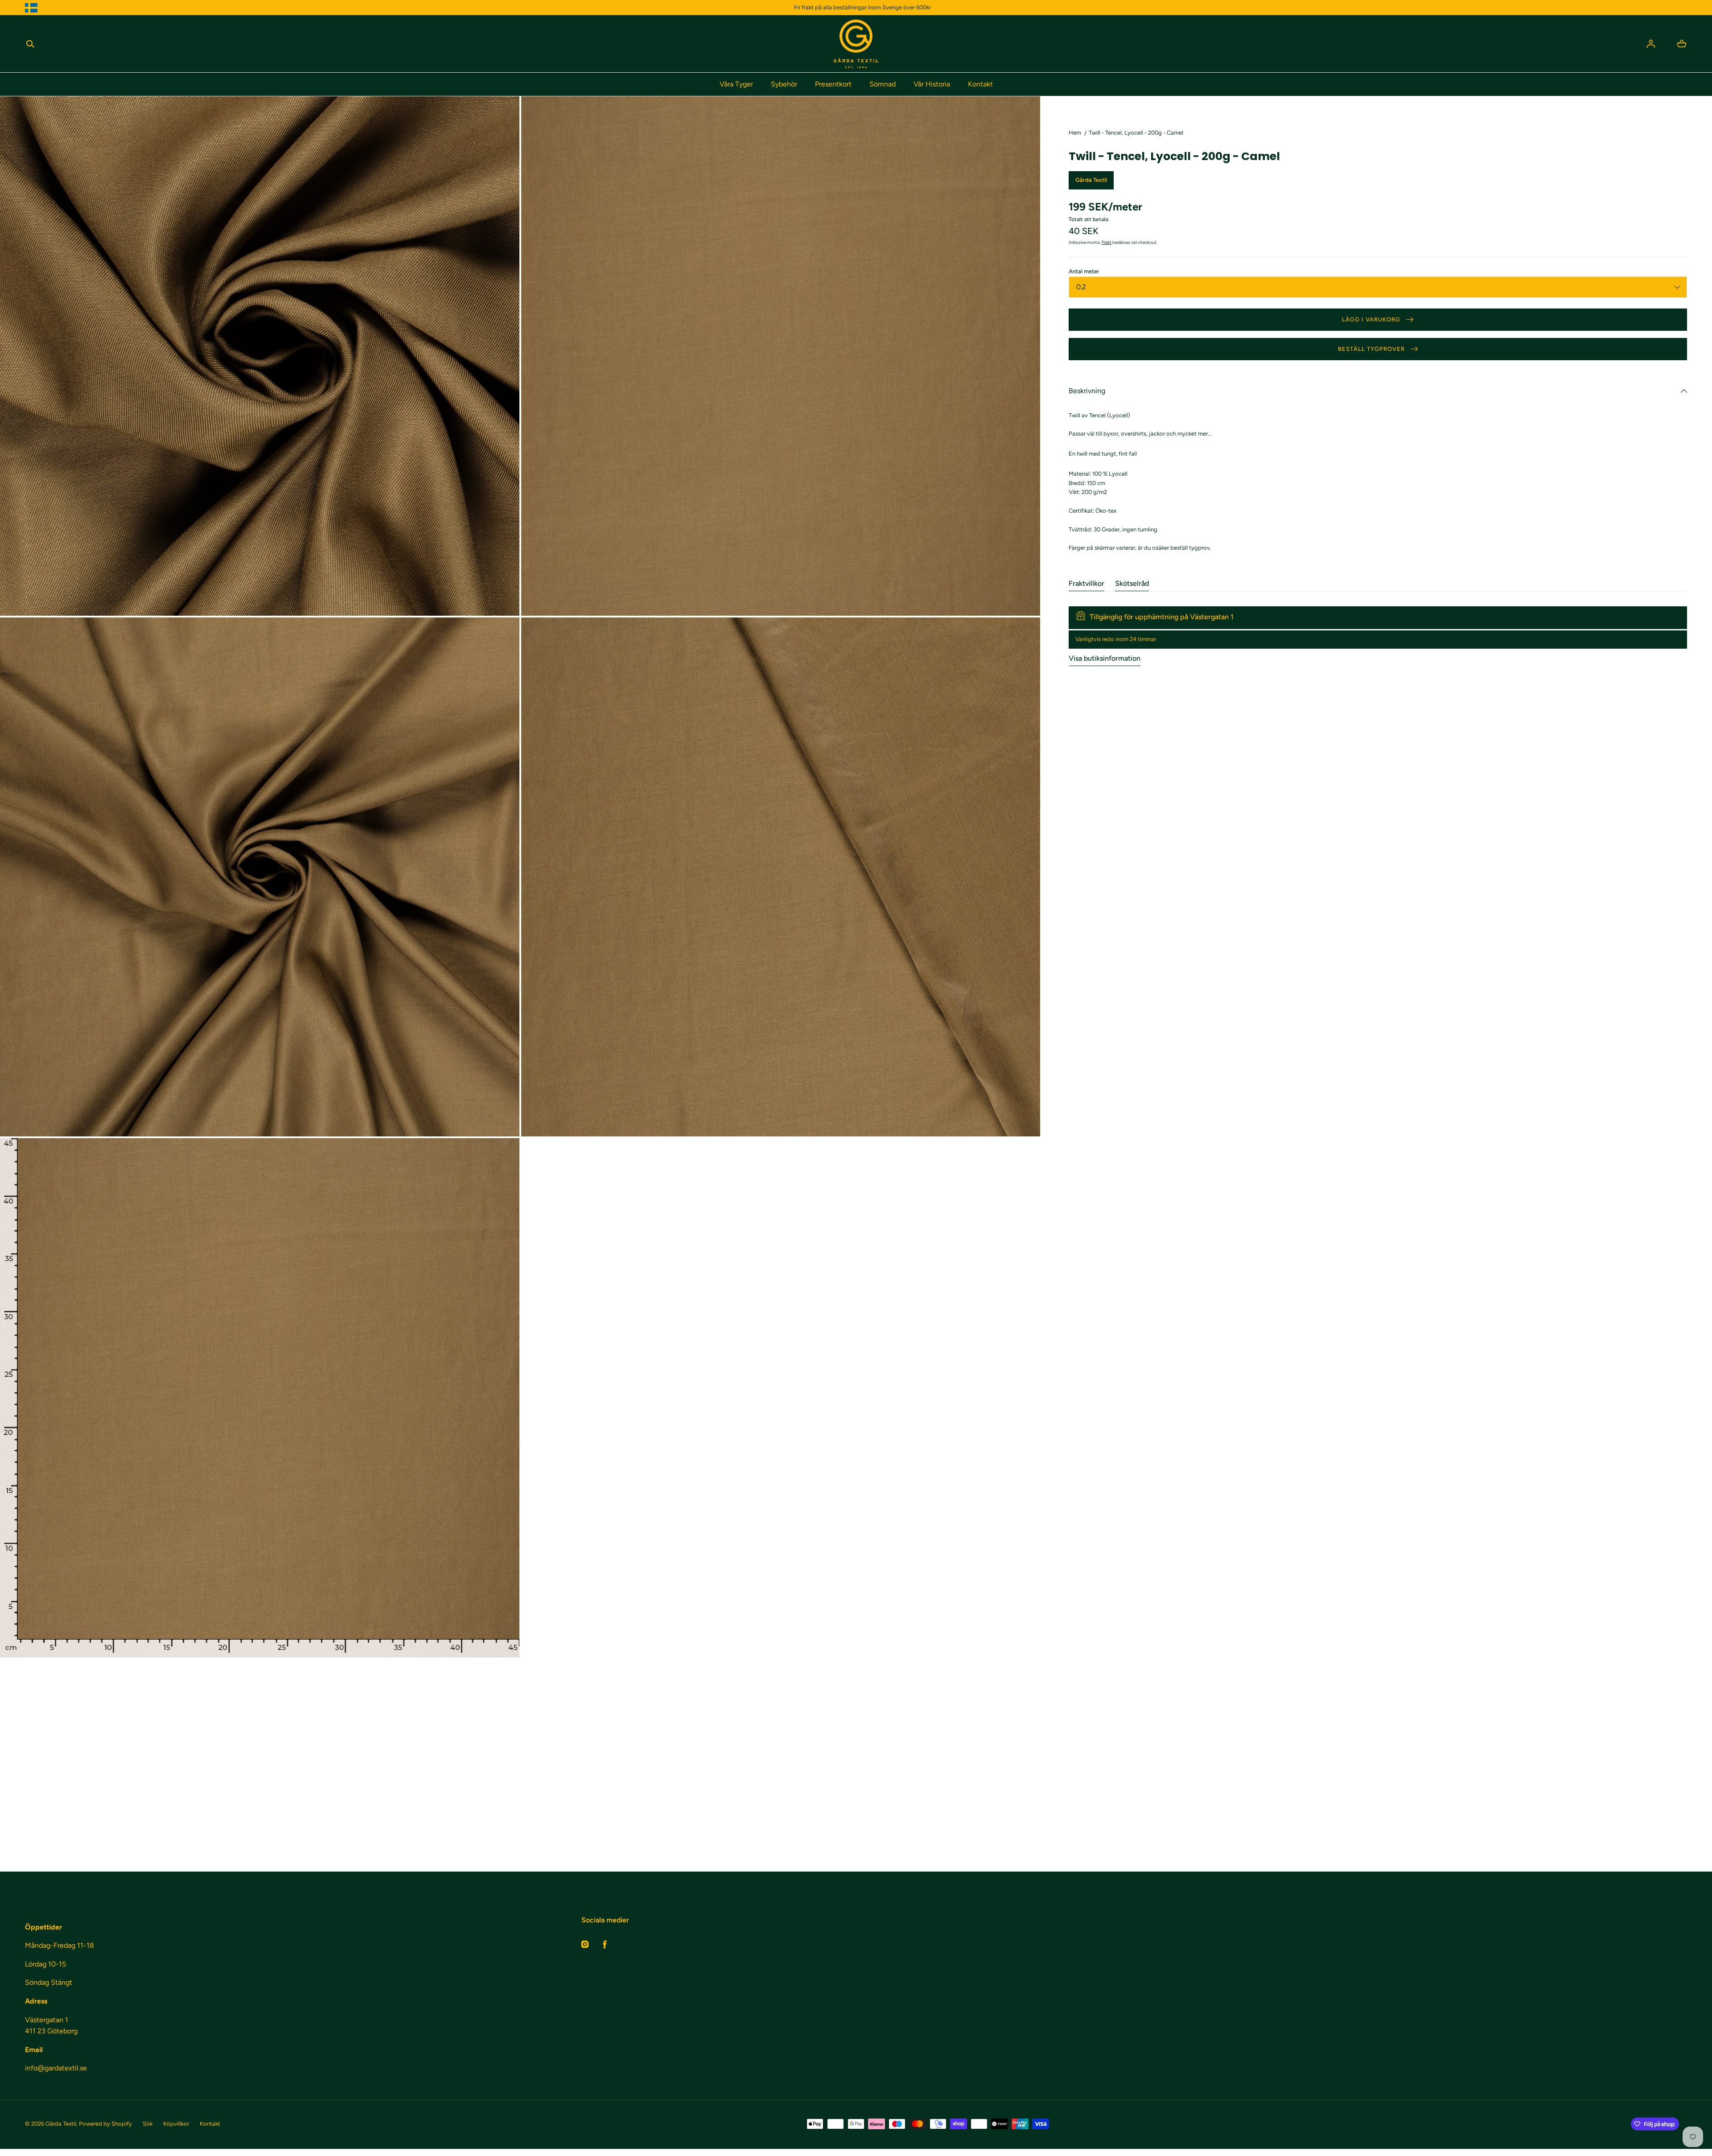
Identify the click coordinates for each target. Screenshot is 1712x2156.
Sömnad (883, 84)
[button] (30, 44)
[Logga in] (1651, 44)
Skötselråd (1132, 583)
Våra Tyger (736, 84)
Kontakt (980, 84)
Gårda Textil (61, 2124)
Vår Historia (932, 84)
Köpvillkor (176, 2124)
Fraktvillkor (1086, 583)
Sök (148, 2124)
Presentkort (833, 84)
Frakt (1107, 242)
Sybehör (784, 84)
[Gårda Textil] (856, 44)
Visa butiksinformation (1105, 658)
